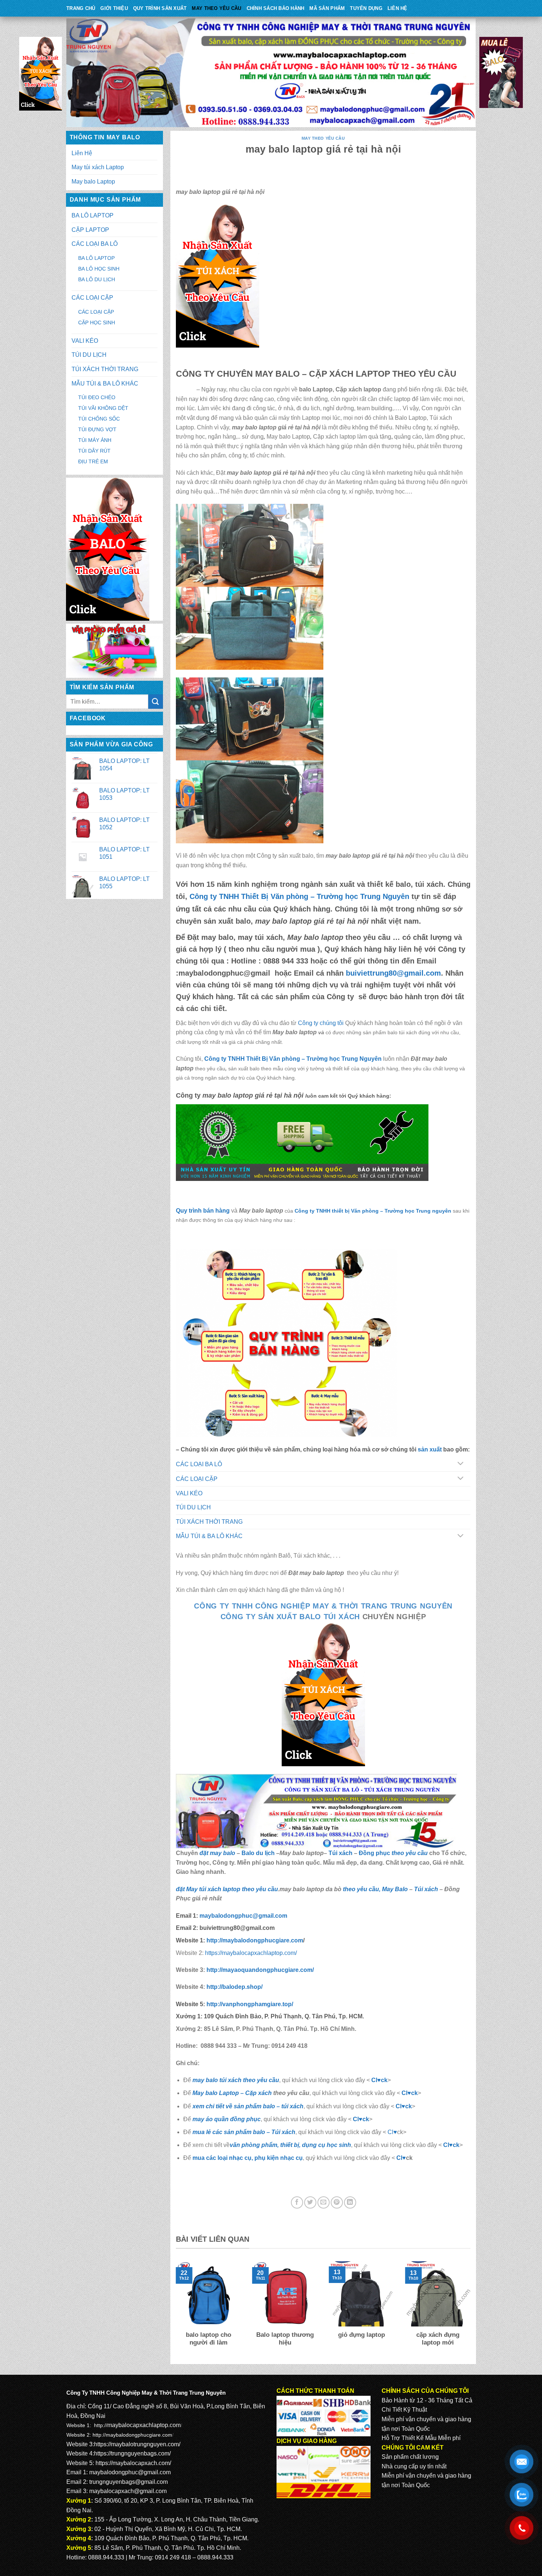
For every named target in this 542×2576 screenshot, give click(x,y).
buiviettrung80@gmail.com (393, 973)
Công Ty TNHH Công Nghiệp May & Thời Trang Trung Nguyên (323, 1606)
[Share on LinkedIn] (350, 2202)
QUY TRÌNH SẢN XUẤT (160, 8)
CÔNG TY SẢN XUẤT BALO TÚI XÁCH (291, 1617)
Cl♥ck (379, 2080)
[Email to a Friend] (324, 2202)
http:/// (250, 2004)
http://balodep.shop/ (234, 1987)
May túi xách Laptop (98, 167)
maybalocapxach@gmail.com (128, 2491)
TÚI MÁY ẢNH (95, 440)
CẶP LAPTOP (90, 230)
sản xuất (430, 1449)
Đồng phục (375, 1853)
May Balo (395, 1889)
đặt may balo (217, 1853)
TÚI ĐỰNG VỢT (97, 429)
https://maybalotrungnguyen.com (136, 2444)
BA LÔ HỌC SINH (99, 269)
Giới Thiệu (114, 8)
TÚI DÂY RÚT (94, 451)
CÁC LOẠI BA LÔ (95, 244)
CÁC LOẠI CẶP (92, 298)
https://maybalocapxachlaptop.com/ (251, 1953)
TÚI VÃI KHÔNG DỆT (103, 408)
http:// (254, 1940)
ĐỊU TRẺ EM (93, 461)
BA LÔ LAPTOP (93, 215)
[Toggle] (460, 1464)
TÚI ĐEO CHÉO (97, 397)
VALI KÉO (85, 341)
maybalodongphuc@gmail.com (243, 1916)
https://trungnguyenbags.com (132, 2453)
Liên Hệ (397, 8)
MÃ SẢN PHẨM (327, 8)
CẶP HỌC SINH (97, 323)
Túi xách (341, 1853)
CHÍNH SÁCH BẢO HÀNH (276, 8)
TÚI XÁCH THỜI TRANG (105, 369)
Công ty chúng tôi (321, 1023)
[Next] (472, 2309)
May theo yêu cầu (216, 8)
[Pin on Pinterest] (337, 2202)
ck (409, 2106)
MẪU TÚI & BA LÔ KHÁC (105, 384)
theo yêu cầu (410, 1853)
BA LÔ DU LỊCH (97, 279)
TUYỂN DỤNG (366, 8)
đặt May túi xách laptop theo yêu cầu (227, 1889)
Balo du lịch (258, 1853)
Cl (399, 2106)
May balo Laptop (93, 182)
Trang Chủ (81, 8)
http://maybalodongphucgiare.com (132, 2435)
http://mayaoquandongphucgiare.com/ (259, 1970)
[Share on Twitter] (310, 2202)
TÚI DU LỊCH (89, 355)
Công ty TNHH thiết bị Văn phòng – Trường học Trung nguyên (373, 1211)
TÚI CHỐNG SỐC (99, 419)
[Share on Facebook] (297, 2202)
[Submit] (156, 702)
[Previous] (174, 2309)
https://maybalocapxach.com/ (133, 2463)
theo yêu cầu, (362, 1889)
